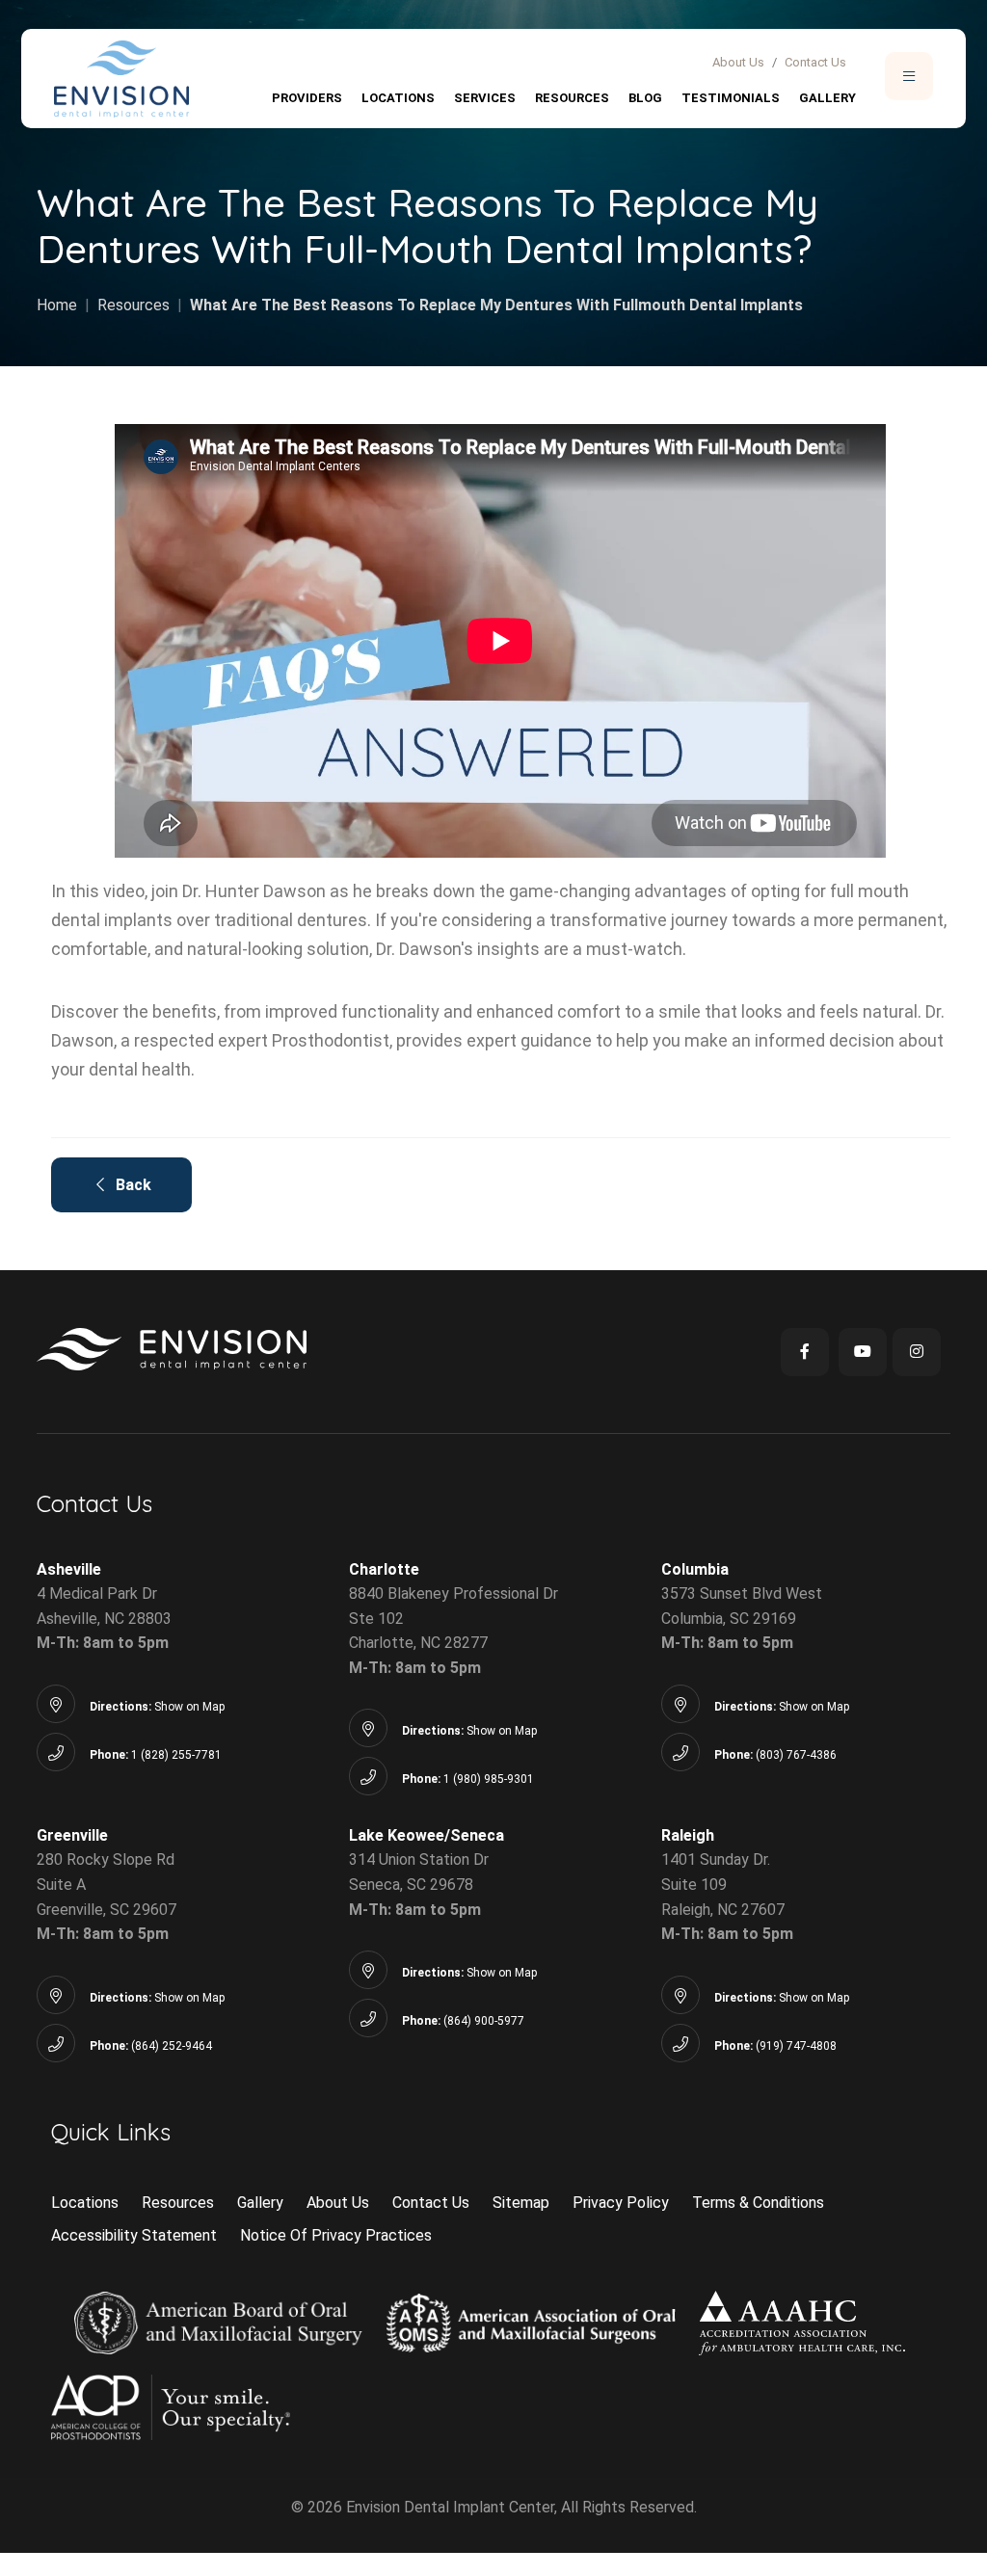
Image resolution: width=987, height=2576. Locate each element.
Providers (307, 98)
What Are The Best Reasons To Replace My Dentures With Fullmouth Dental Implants (496, 305)
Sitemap (521, 2203)
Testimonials (731, 98)
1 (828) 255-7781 (176, 1755)
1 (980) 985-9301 (489, 1779)
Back (128, 1185)
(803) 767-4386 (796, 1755)
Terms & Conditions (758, 2203)
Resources (572, 98)
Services (485, 98)
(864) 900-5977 (484, 2021)
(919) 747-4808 (796, 2046)
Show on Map (189, 1707)
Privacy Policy (621, 2203)
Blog (645, 98)
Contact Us (815, 62)
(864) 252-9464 (172, 2046)
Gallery (827, 98)
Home (57, 305)
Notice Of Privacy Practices (336, 2235)
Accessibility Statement (134, 2235)
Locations (398, 98)
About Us (738, 62)
